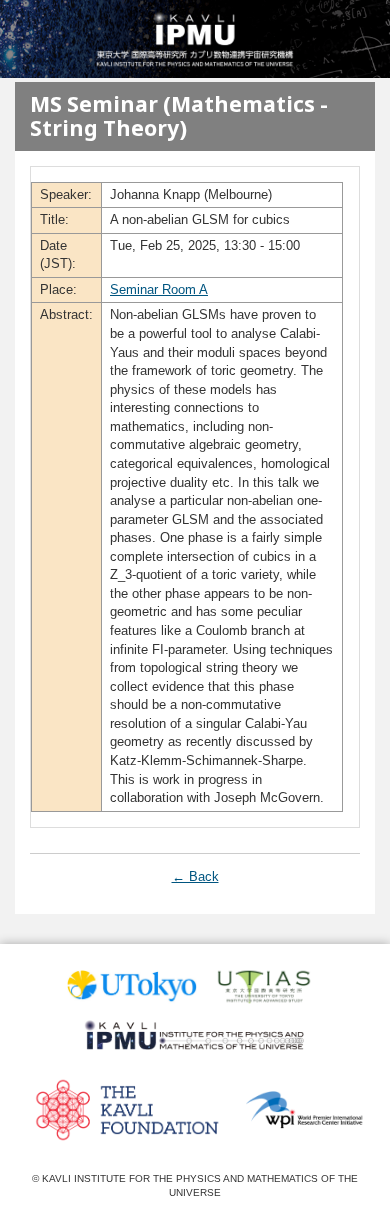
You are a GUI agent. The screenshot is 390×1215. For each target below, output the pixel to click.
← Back (195, 876)
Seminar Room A (159, 289)
